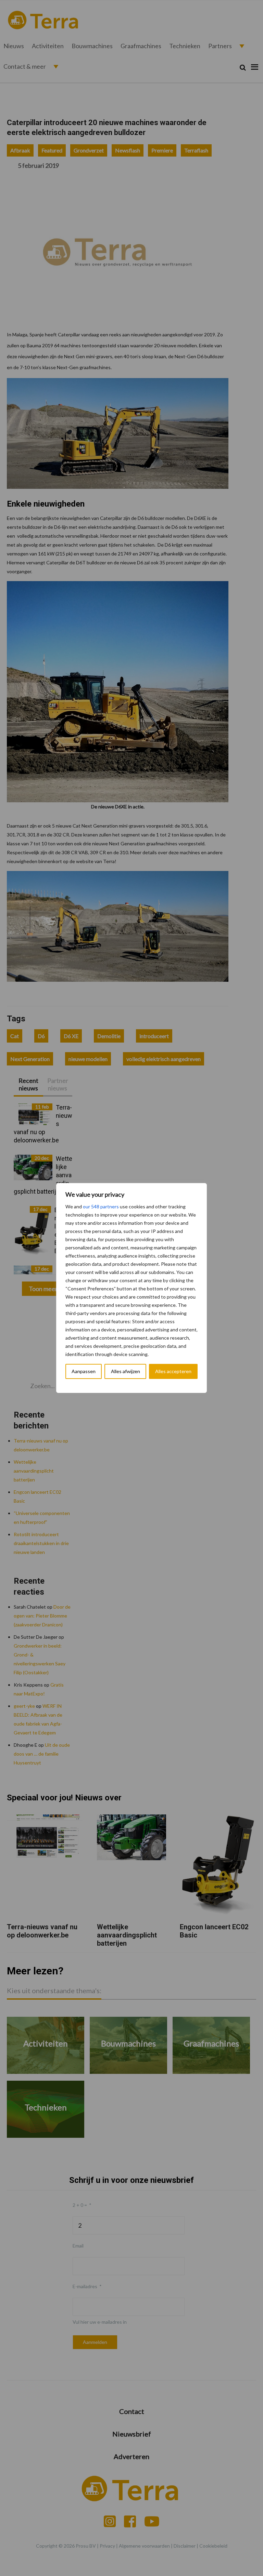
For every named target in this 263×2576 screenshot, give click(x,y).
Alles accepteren (173, 1371)
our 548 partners (101, 1206)
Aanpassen (84, 1371)
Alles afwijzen (126, 1371)
